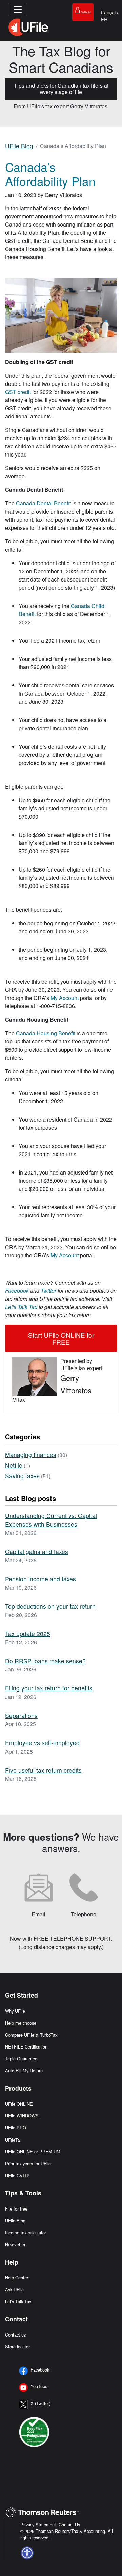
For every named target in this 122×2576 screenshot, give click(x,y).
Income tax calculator (26, 2232)
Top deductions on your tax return (50, 1606)
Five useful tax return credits (43, 1770)
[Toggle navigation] (18, 10)
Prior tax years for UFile (28, 2163)
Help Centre (17, 2278)
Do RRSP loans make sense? (45, 1661)
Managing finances (31, 1455)
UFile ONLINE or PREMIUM (33, 2152)
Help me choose (21, 2023)
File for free (16, 2209)
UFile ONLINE (19, 2104)
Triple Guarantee (21, 2059)
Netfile (14, 1465)
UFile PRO (16, 2127)
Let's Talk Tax (18, 2301)
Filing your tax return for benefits (49, 1688)
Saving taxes (22, 1476)
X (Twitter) (40, 2403)
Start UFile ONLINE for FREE (61, 1338)
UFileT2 (13, 2140)
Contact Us (69, 2525)
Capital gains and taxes (37, 1551)
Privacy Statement (38, 2525)
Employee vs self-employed (42, 1743)
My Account (65, 998)
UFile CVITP (17, 2175)
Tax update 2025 (28, 1634)
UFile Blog (19, 146)
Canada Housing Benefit (46, 1033)
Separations (21, 1715)
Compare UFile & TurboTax (31, 2035)
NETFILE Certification (26, 2047)
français (109, 12)
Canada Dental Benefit (43, 503)
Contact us (15, 2335)
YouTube (39, 2386)
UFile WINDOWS (22, 2116)
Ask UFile (14, 2289)
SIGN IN (86, 12)
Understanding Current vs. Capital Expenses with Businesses (51, 1520)
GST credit (18, 392)
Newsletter (15, 2244)
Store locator (17, 2347)
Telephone (84, 1914)
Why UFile (15, 2011)
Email (38, 1914)
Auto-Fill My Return (24, 2070)
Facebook (40, 2370)
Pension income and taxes (40, 1579)
